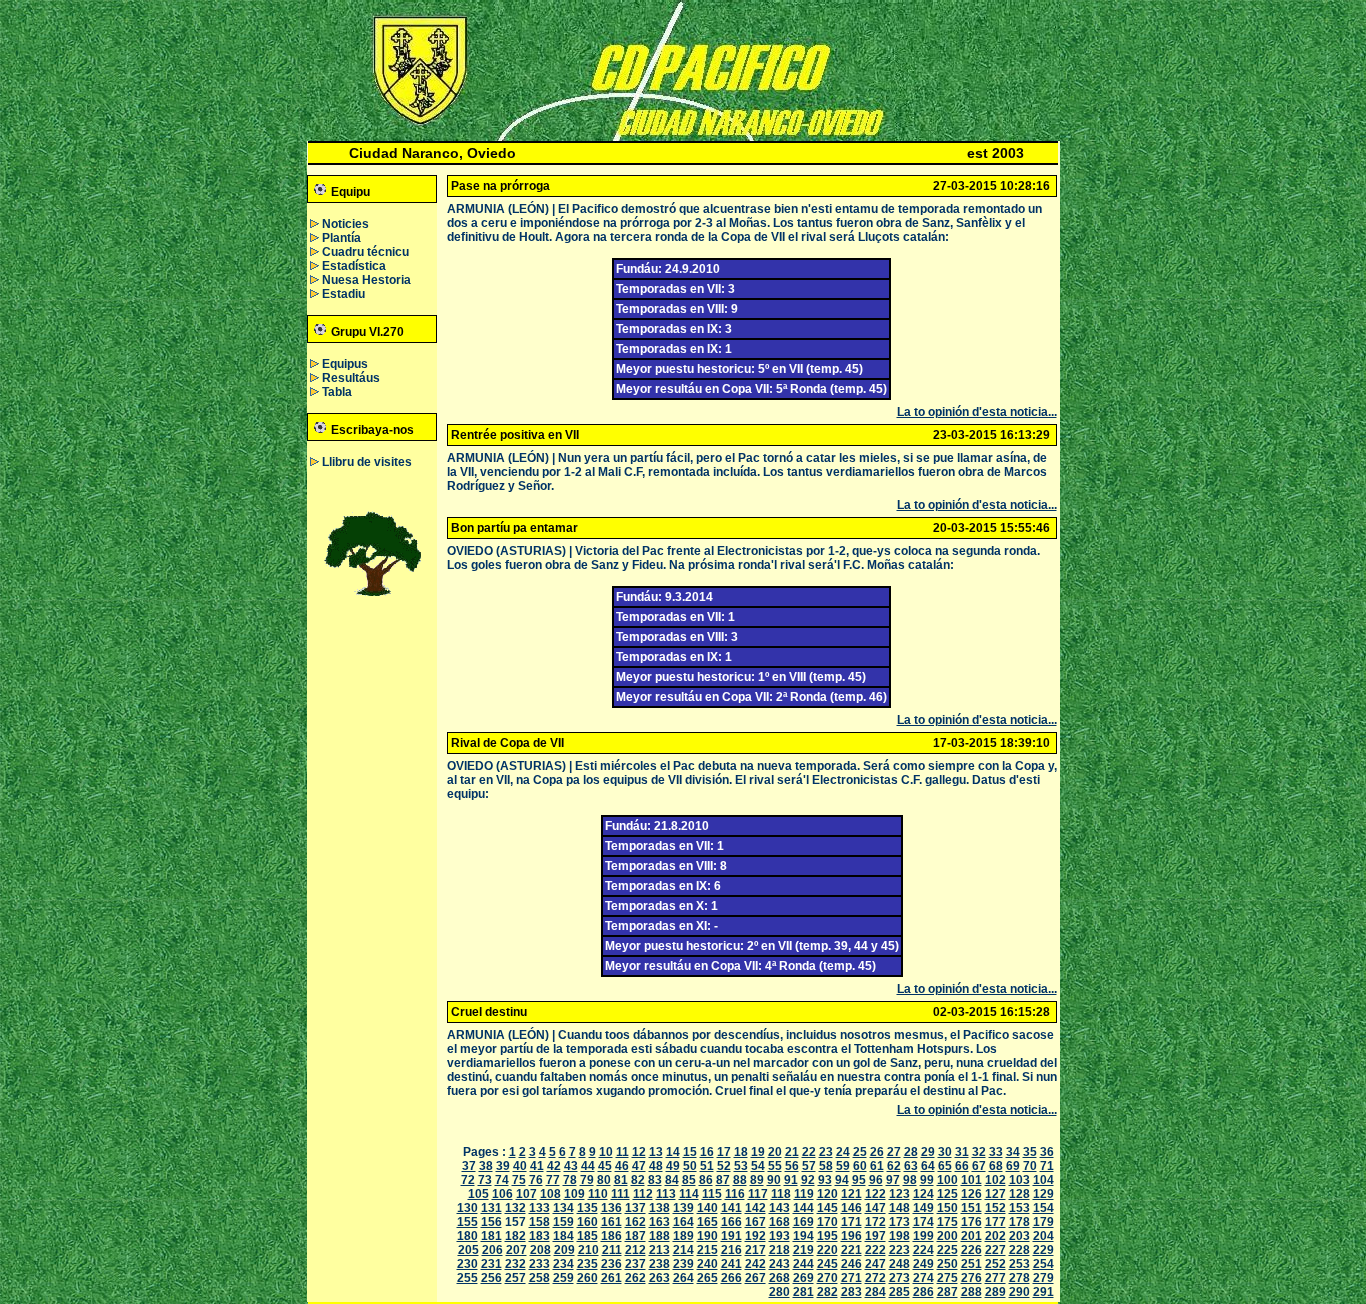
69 (1013, 1166)
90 (774, 1180)
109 (574, 1194)
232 (515, 1264)
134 (563, 1208)
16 (707, 1152)
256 (491, 1278)
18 (741, 1152)
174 (923, 1222)
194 (803, 1236)
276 (971, 1278)
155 (467, 1222)
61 (877, 1166)
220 (827, 1250)
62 (894, 1166)
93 (825, 1180)
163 (659, 1222)
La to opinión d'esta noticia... (977, 412)
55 (775, 1166)
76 (536, 1180)
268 (779, 1278)
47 (639, 1166)
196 (851, 1236)
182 (515, 1236)
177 (995, 1222)
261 (611, 1278)
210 (588, 1250)
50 (690, 1166)
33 (996, 1152)
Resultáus (351, 378)
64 (928, 1166)
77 (553, 1180)
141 (731, 1208)
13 (656, 1152)
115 (712, 1194)
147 (875, 1208)
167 (755, 1222)
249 (923, 1264)
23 (826, 1152)
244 (803, 1264)
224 (923, 1250)
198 (899, 1236)
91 (791, 1180)
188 (659, 1236)
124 (923, 1194)
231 (491, 1264)
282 (827, 1292)
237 (635, 1264)
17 (724, 1152)
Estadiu (343, 294)
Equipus (345, 364)
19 (758, 1152)
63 (911, 1166)
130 (467, 1208)
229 (1043, 1250)
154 (1043, 1208)
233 (539, 1264)
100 (947, 1180)
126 (971, 1194)
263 (659, 1278)
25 (860, 1152)
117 (758, 1194)
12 (639, 1152)
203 (1019, 1236)
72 (468, 1180)
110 (598, 1194)
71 (1047, 1166)
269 (803, 1278)
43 (571, 1166)
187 (635, 1236)
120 (827, 1194)
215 (707, 1250)
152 (995, 1208)
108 (550, 1194)
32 (979, 1152)
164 (683, 1222)
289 (995, 1292)
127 (995, 1194)
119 (804, 1194)
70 (1030, 1166)
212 (635, 1250)
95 (859, 1180)
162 (635, 1222)
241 (731, 1264)
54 (758, 1166)
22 (809, 1152)
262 (635, 1278)
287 (947, 1292)
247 (875, 1264)
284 (875, 1292)
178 (1019, 1222)
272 (875, 1278)
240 (707, 1264)
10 (606, 1152)
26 (877, 1152)
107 (526, 1194)
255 (467, 1278)
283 (851, 1292)
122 (875, 1194)
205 (468, 1250)
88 (740, 1180)
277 (995, 1278)
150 (947, 1208)
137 (635, 1208)
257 (515, 1278)
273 (899, 1278)
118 (781, 1194)
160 (587, 1222)
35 (1030, 1152)
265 (707, 1278)
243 (779, 1264)
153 (1019, 1208)
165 (707, 1222)
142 (755, 1208)
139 (683, 1208)
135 (587, 1208)
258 (539, 1278)
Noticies (345, 224)
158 (539, 1222)
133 (539, 1208)
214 (683, 1250)
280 (779, 1292)
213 (659, 1250)
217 (755, 1250)
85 (689, 1180)
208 (540, 1250)
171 (851, 1222)
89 (757, 1180)
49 (673, 1166)
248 (899, 1264)
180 (467, 1236)
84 (672, 1180)
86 (706, 1180)
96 (876, 1180)
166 (731, 1222)
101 (971, 1180)
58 (826, 1166)
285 (899, 1292)
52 (724, 1166)
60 (860, 1166)
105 (478, 1194)
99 (927, 1180)
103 (1019, 1180)
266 (731, 1278)
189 (683, 1236)
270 (827, 1278)
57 (809, 1166)
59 (843, 1166)
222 (875, 1250)
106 (502, 1194)
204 (1043, 1236)
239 (683, 1264)
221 (851, 1250)
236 (611, 1264)
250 (947, 1264)
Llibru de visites (367, 462)
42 (554, 1166)
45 (605, 1166)
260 (587, 1278)
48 (656, 1166)
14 (673, 1152)
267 (755, 1278)
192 (755, 1236)
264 (683, 1278)
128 (1019, 1194)
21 (792, 1152)
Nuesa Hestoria (366, 280)
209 (564, 1250)
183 (539, 1236)
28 (911, 1152)
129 (1043, 1194)
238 (659, 1264)
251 (971, 1264)
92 (808, 1180)
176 (971, 1222)
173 (899, 1222)
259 (563, 1278)
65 (945, 1166)
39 (503, 1166)
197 (875, 1236)
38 (486, 1166)
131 (491, 1208)
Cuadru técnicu (365, 252)
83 (655, 1180)
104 (1043, 1180)
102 (995, 1180)
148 (899, 1208)
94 (842, 1180)
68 (996, 1166)
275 (947, 1278)
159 (563, 1222)
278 (1019, 1278)
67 (979, 1166)
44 (588, 1166)
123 (899, 1194)
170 (827, 1222)
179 (1043, 1222)
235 (587, 1264)
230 (467, 1264)
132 (515, 1208)
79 (587, 1180)
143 (779, 1208)
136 (611, 1208)
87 (723, 1180)
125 (947, 1194)
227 (995, 1250)
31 (962, 1152)
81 (621, 1180)
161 (611, 1222)
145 (827, 1208)
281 (803, 1292)
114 (689, 1194)
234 (563, 1264)
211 (612, 1250)
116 (735, 1194)
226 (971, 1250)
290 (1019, 1292)
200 (947, 1236)
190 (707, 1236)
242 (755, 1264)
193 (779, 1236)
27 (894, 1152)
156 (491, 1222)
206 (492, 1250)
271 (851, 1278)
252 (995, 1264)
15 (690, 1152)
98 (910, 1180)
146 (851, 1208)
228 (1019, 1250)
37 (469, 1166)
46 (622, 1166)
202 (995, 1236)
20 (775, 1152)
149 (923, 1208)
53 (741, 1166)
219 (803, 1250)
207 (516, 1250)
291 (1043, 1292)
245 (827, 1264)
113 (666, 1194)
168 (779, 1222)
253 (1019, 1264)
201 (971, 1236)
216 (731, 1250)
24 (843, 1152)
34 (1013, 1152)
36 (1047, 1152)
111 (620, 1194)
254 (1043, 1264)
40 (520, 1166)
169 (803, 1222)
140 (707, 1208)
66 (962, 1166)
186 (611, 1236)
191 (731, 1236)
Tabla (337, 392)
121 (851, 1194)
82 (638, 1180)
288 (971, 1292)
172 (875, 1222)
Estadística (354, 266)
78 (570, 1180)
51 (707, 1166)
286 (923, 1292)
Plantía (341, 238)
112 (643, 1194)
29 (928, 1152)
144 (803, 1208)
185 (587, 1236)
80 (604, 1180)
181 (491, 1236)
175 (947, 1222)
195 (827, 1236)
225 (947, 1250)
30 (945, 1152)
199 (923, 1236)
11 (622, 1152)
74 (502, 1180)
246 (851, 1264)
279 (1043, 1278)
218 (779, 1250)
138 (659, 1208)
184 (563, 1236)
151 (971, 1208)
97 (893, 1180)
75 (519, 1180)
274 (923, 1278)
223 (899, 1250)
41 (537, 1166)
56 (792, 1166)
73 (485, 1180)
